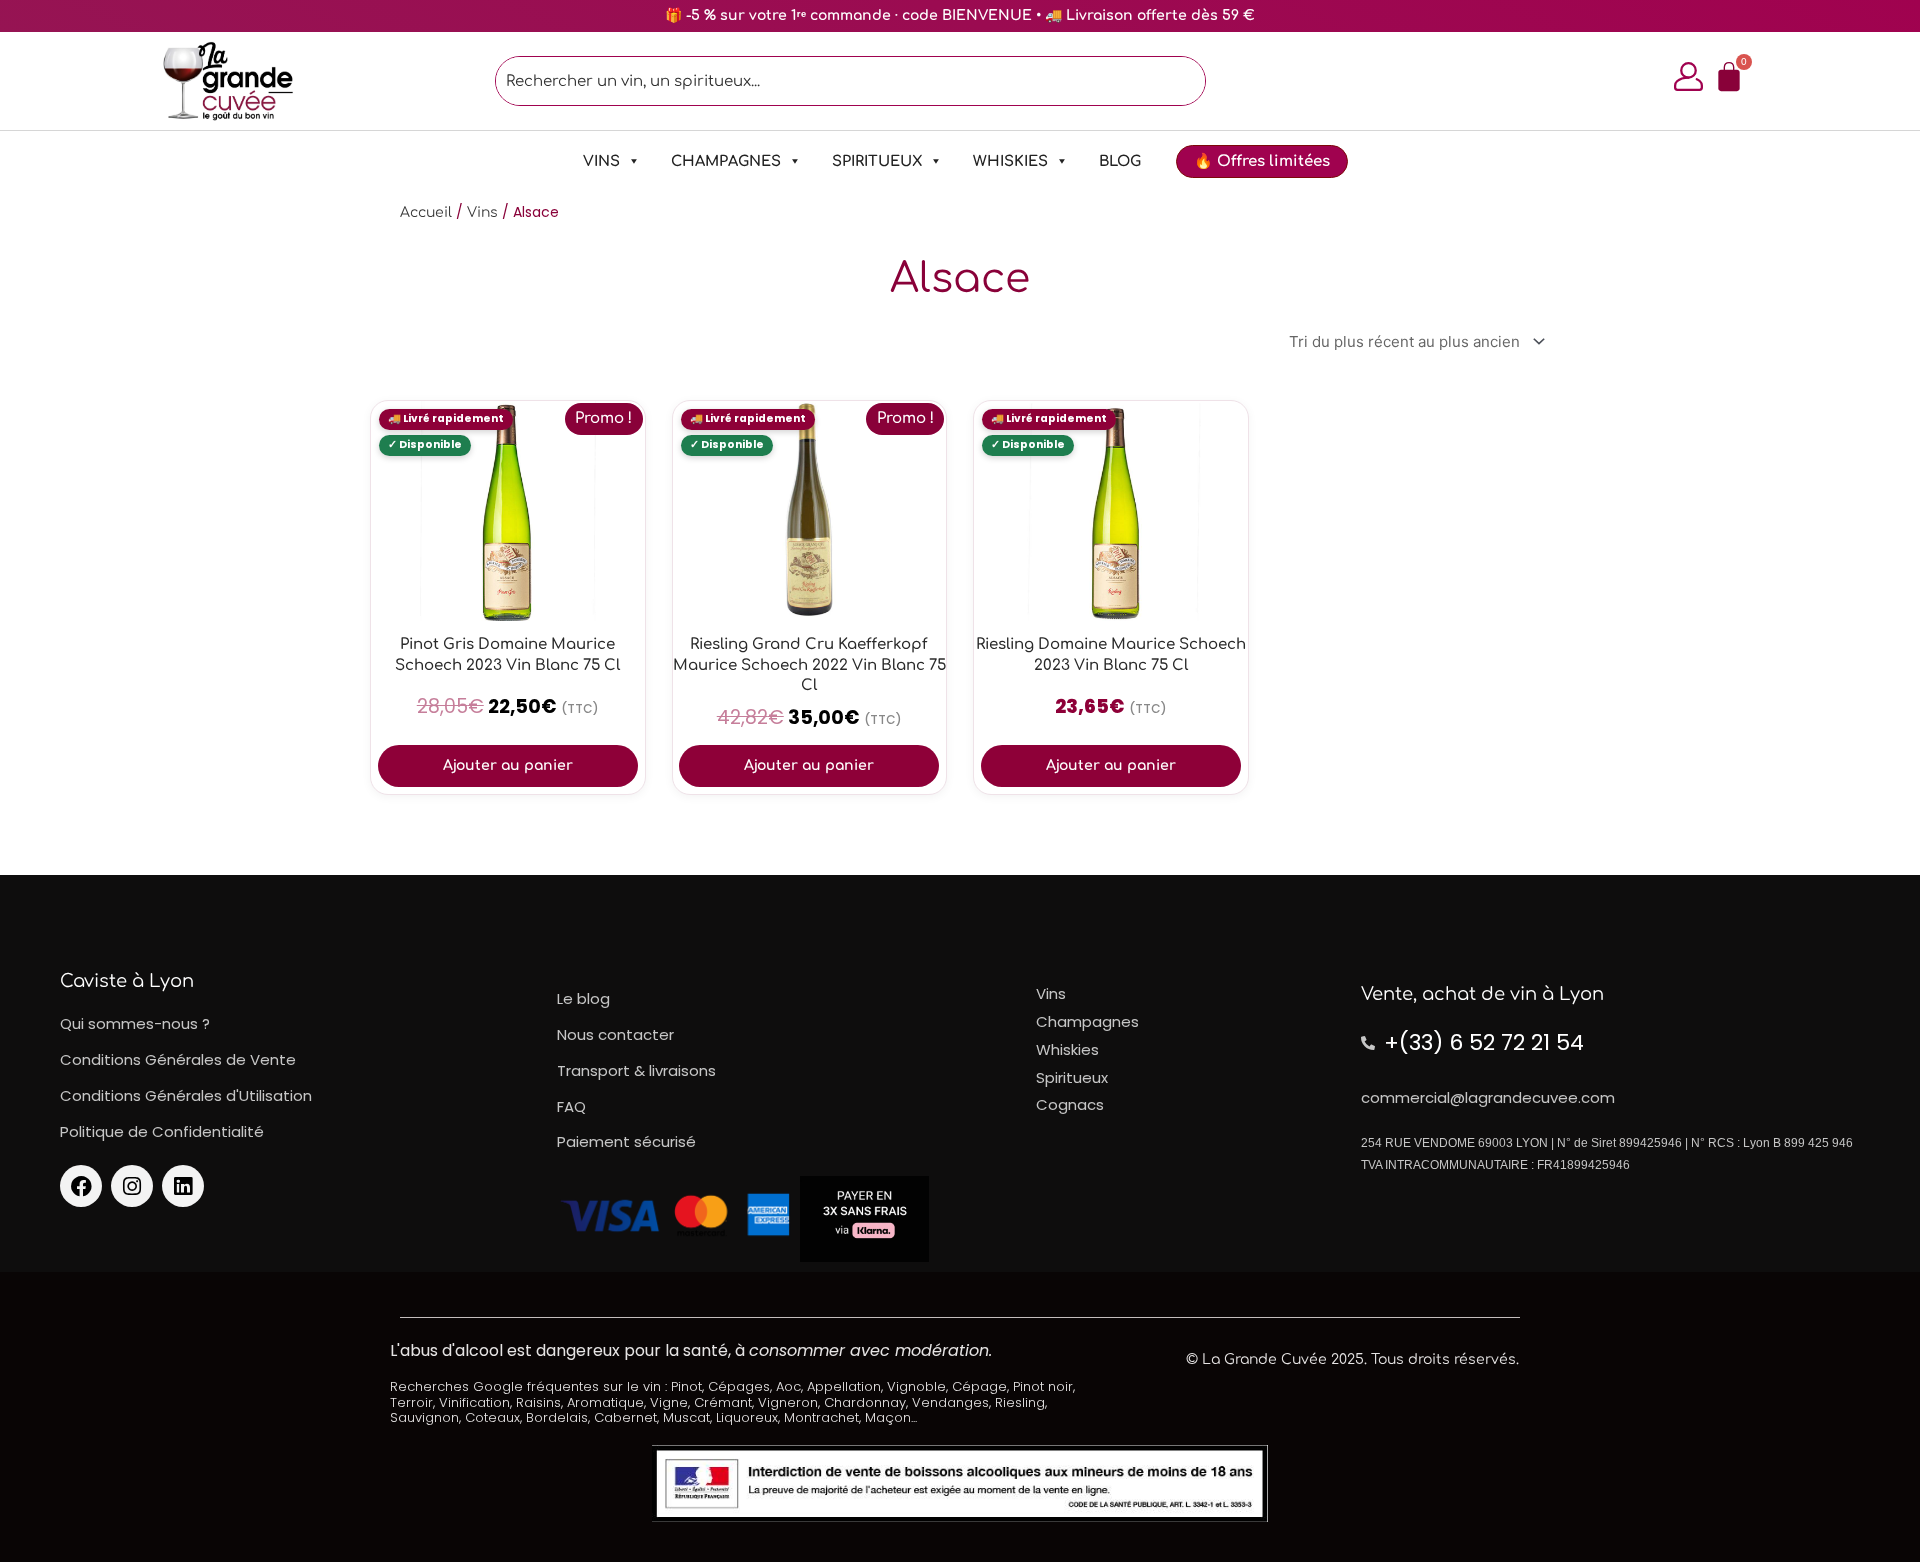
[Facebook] (81, 1186)
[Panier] (1729, 77)
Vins (601, 161)
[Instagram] (132, 1186)
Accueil (426, 212)
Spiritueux (877, 161)
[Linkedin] (183, 1186)
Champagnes (726, 161)
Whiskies (1010, 161)
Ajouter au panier (508, 765)
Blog (1120, 161)
